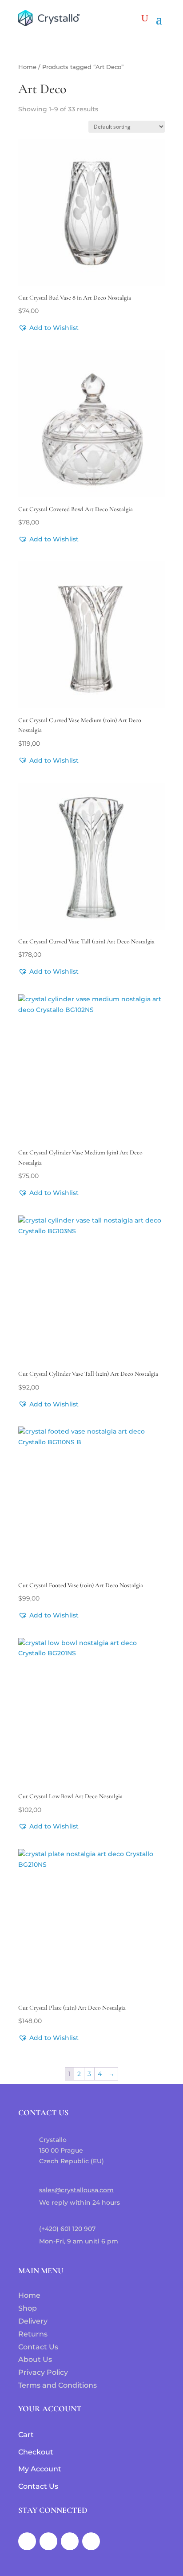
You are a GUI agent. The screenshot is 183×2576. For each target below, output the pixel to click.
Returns (33, 2334)
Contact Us (38, 2347)
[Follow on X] (70, 2541)
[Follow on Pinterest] (91, 2541)
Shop (28, 2308)
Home (27, 67)
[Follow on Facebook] (27, 2541)
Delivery (33, 2321)
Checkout (36, 2452)
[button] (48, 328)
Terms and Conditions (58, 2385)
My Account (40, 2469)
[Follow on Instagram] (48, 2541)
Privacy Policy (43, 2372)
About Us (35, 2359)
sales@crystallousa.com (76, 2190)
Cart (26, 2435)
